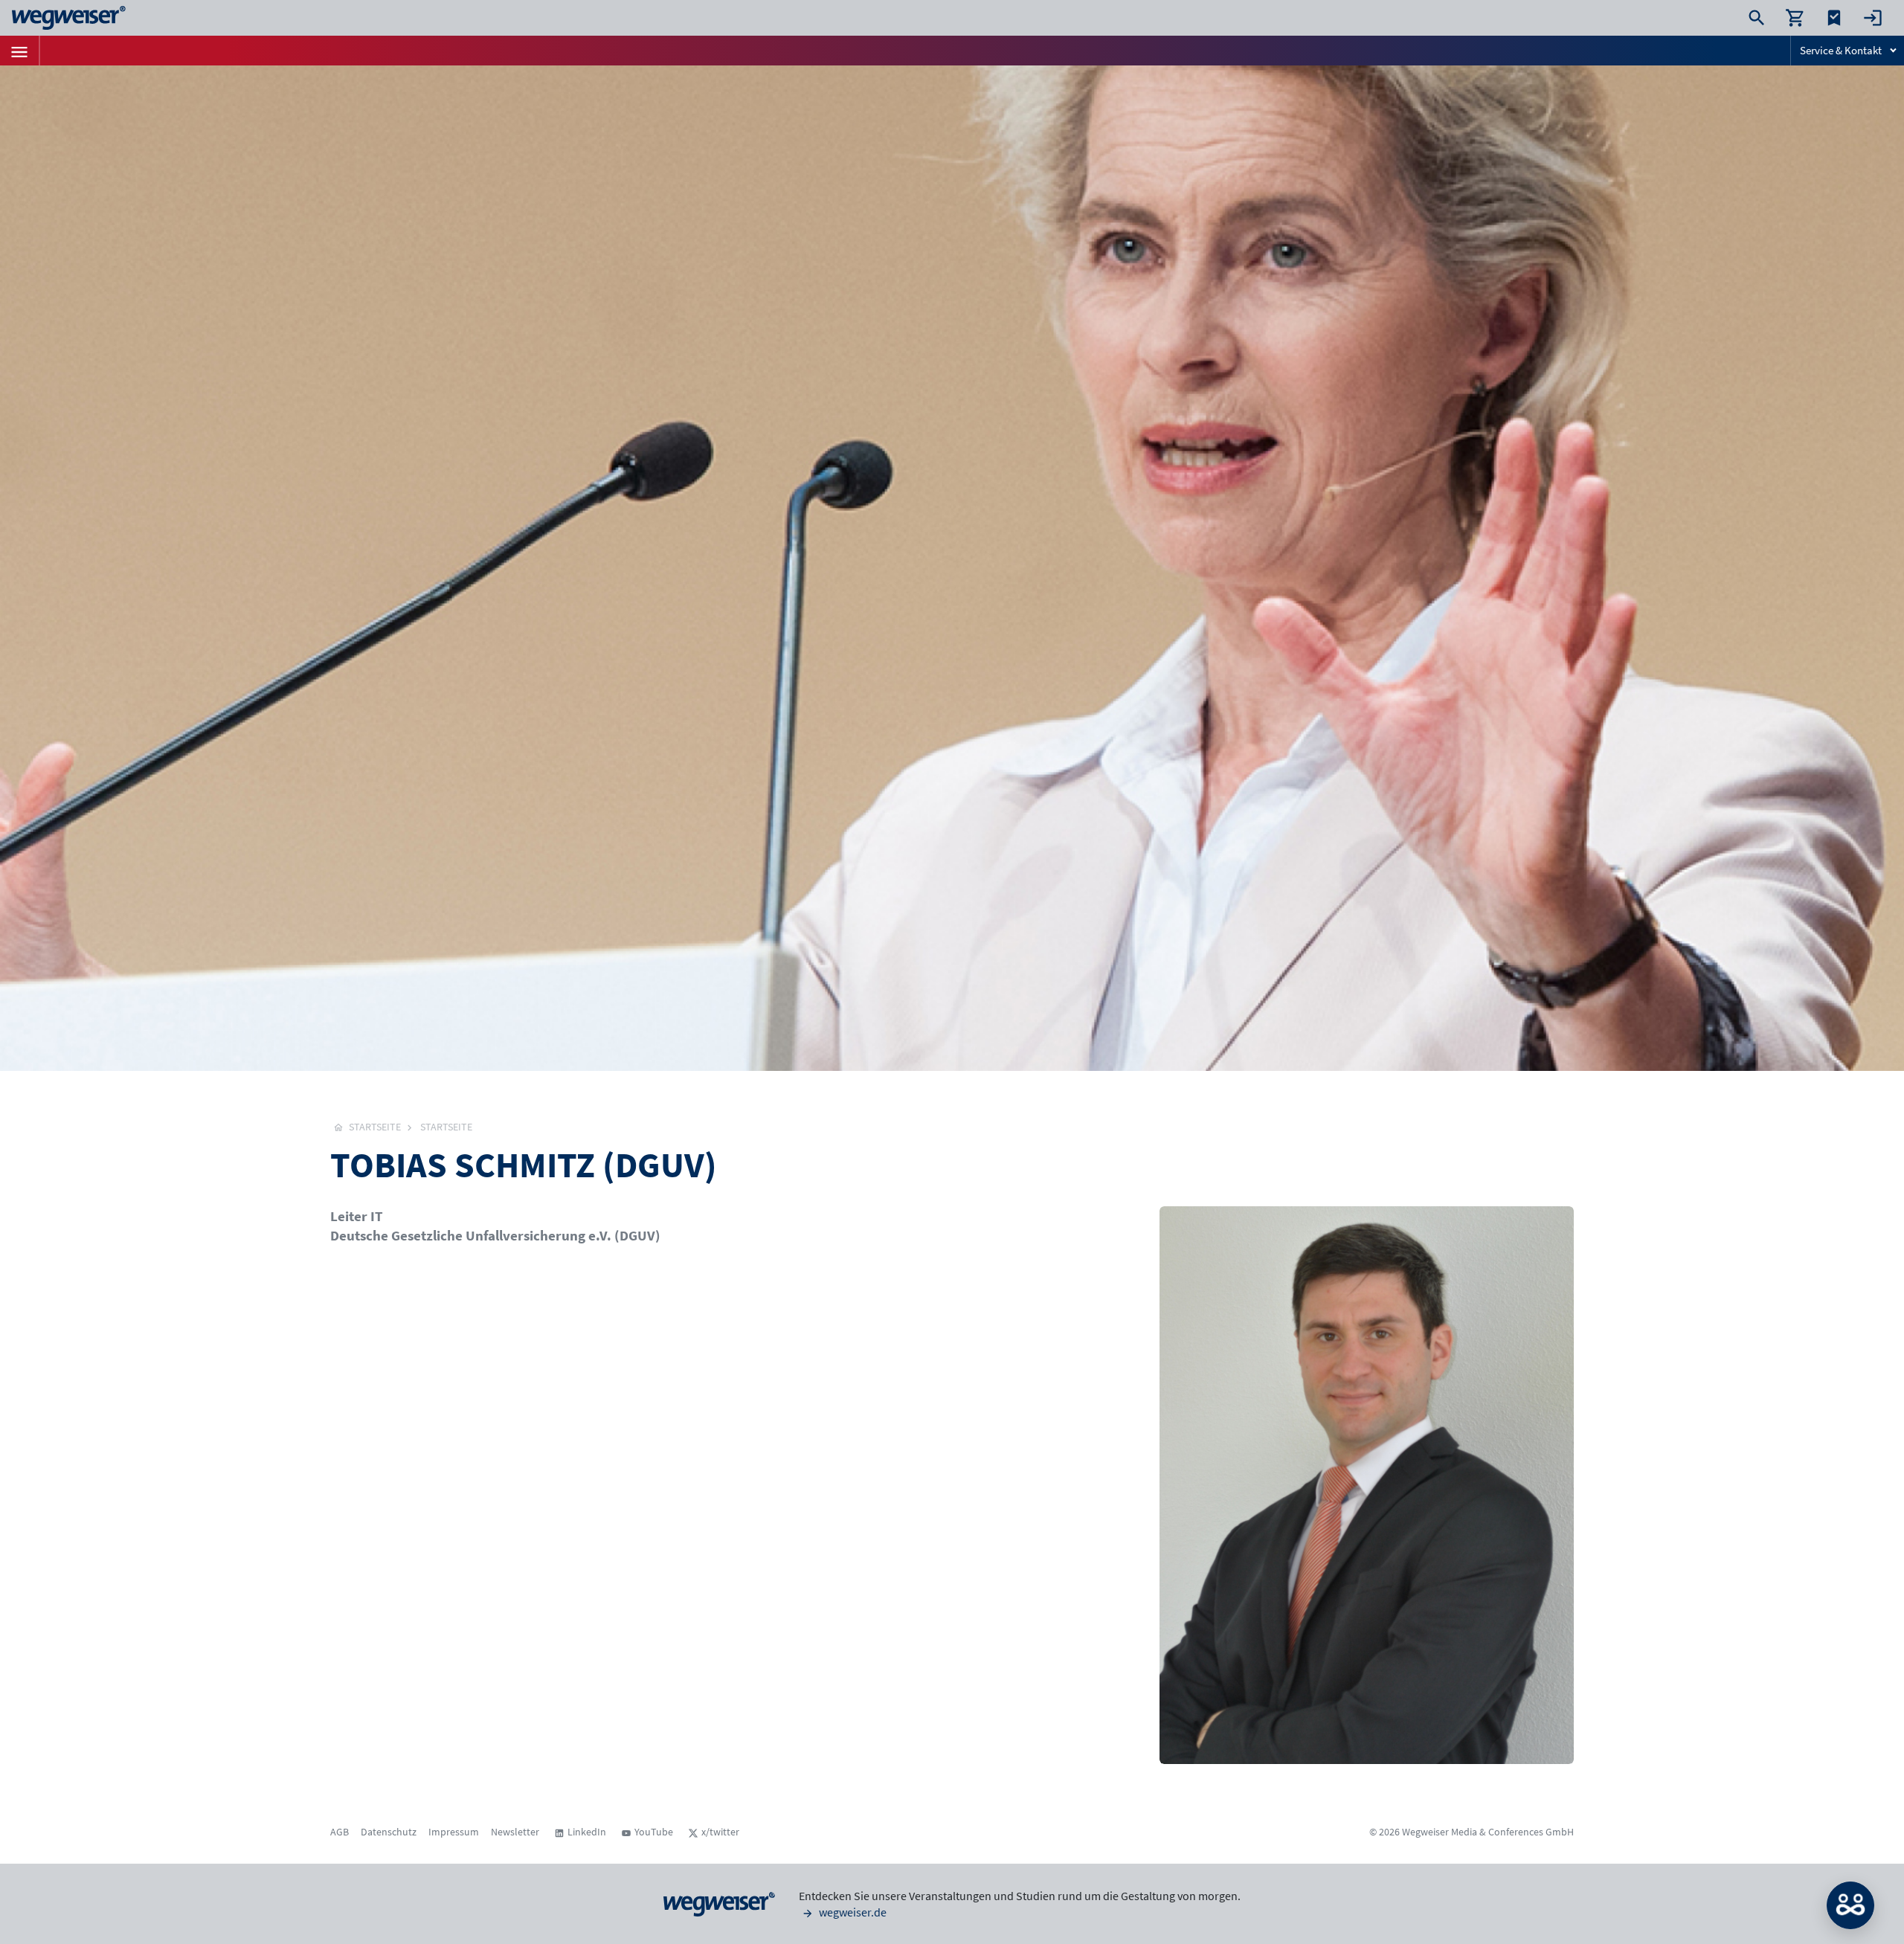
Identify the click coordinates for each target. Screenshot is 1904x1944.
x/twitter (720, 1832)
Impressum (454, 1832)
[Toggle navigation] (19, 51)
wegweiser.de (852, 1912)
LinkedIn (587, 1832)
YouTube (654, 1832)
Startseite (446, 1127)
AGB (340, 1832)
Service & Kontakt (1841, 50)
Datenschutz (389, 1832)
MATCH (1850, 1905)
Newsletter (515, 1832)
